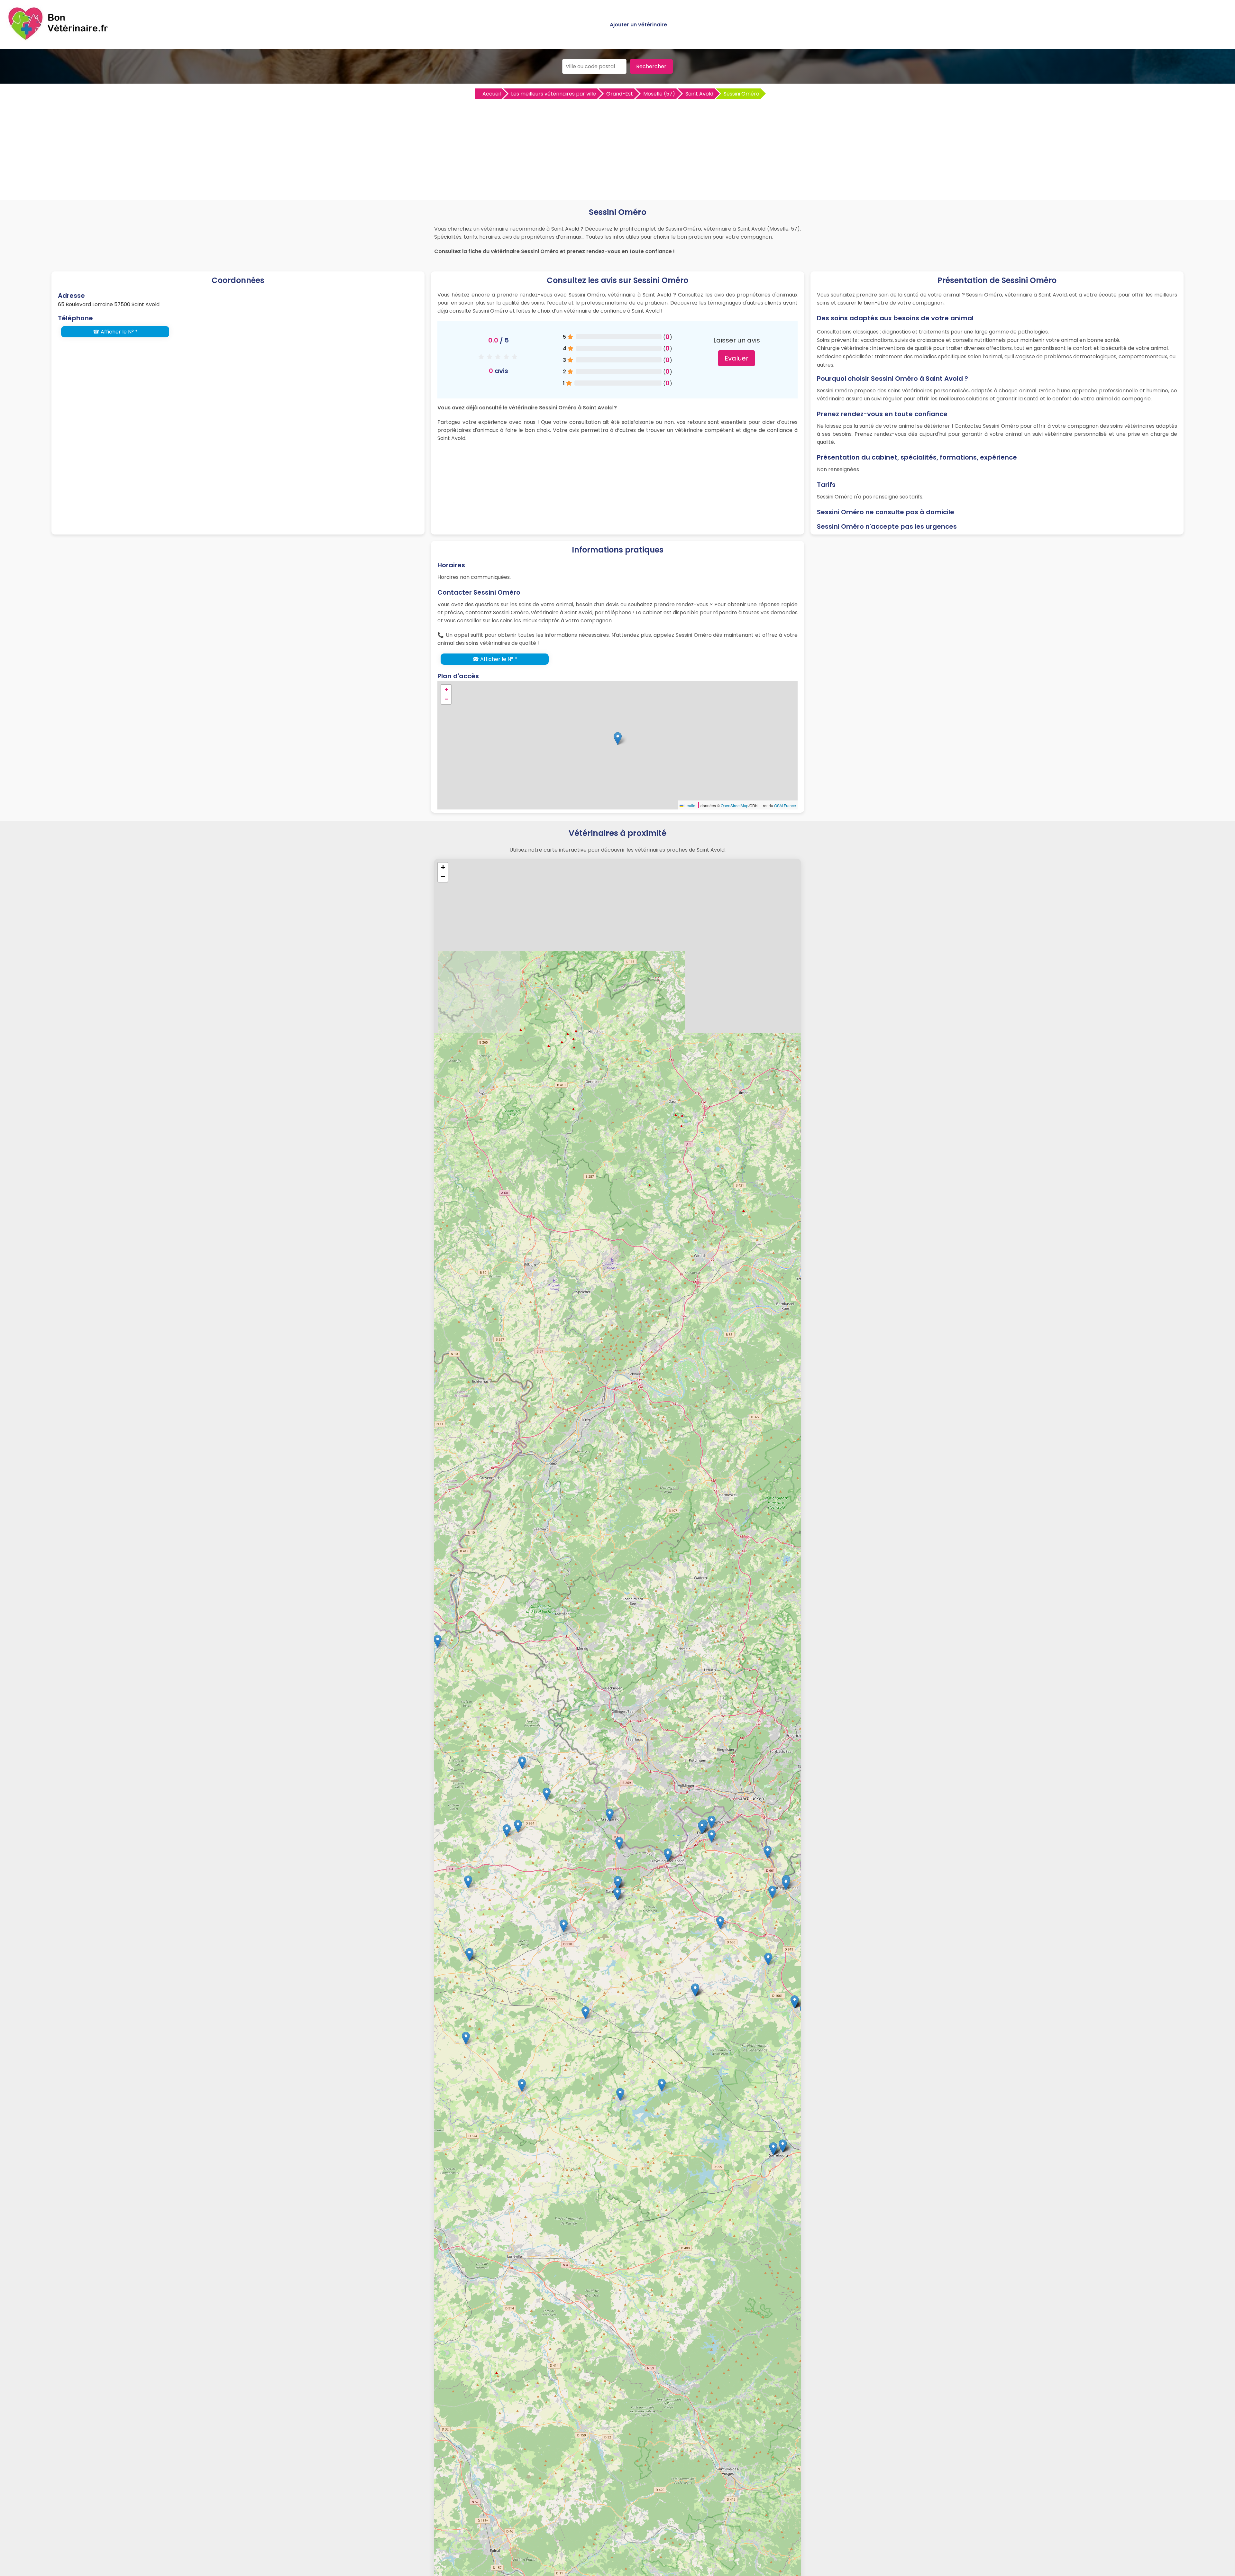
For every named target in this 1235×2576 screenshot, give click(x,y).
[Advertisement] (617, 148)
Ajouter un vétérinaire (638, 25)
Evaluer (736, 358)
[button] (618, 739)
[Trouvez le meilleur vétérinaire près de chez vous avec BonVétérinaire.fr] (59, 39)
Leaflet (690, 805)
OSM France (785, 805)
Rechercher (651, 66)
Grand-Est (620, 94)
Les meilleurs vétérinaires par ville (553, 94)
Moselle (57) (659, 94)
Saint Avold (699, 94)
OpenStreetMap (735, 805)
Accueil (492, 94)
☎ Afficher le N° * (115, 332)
